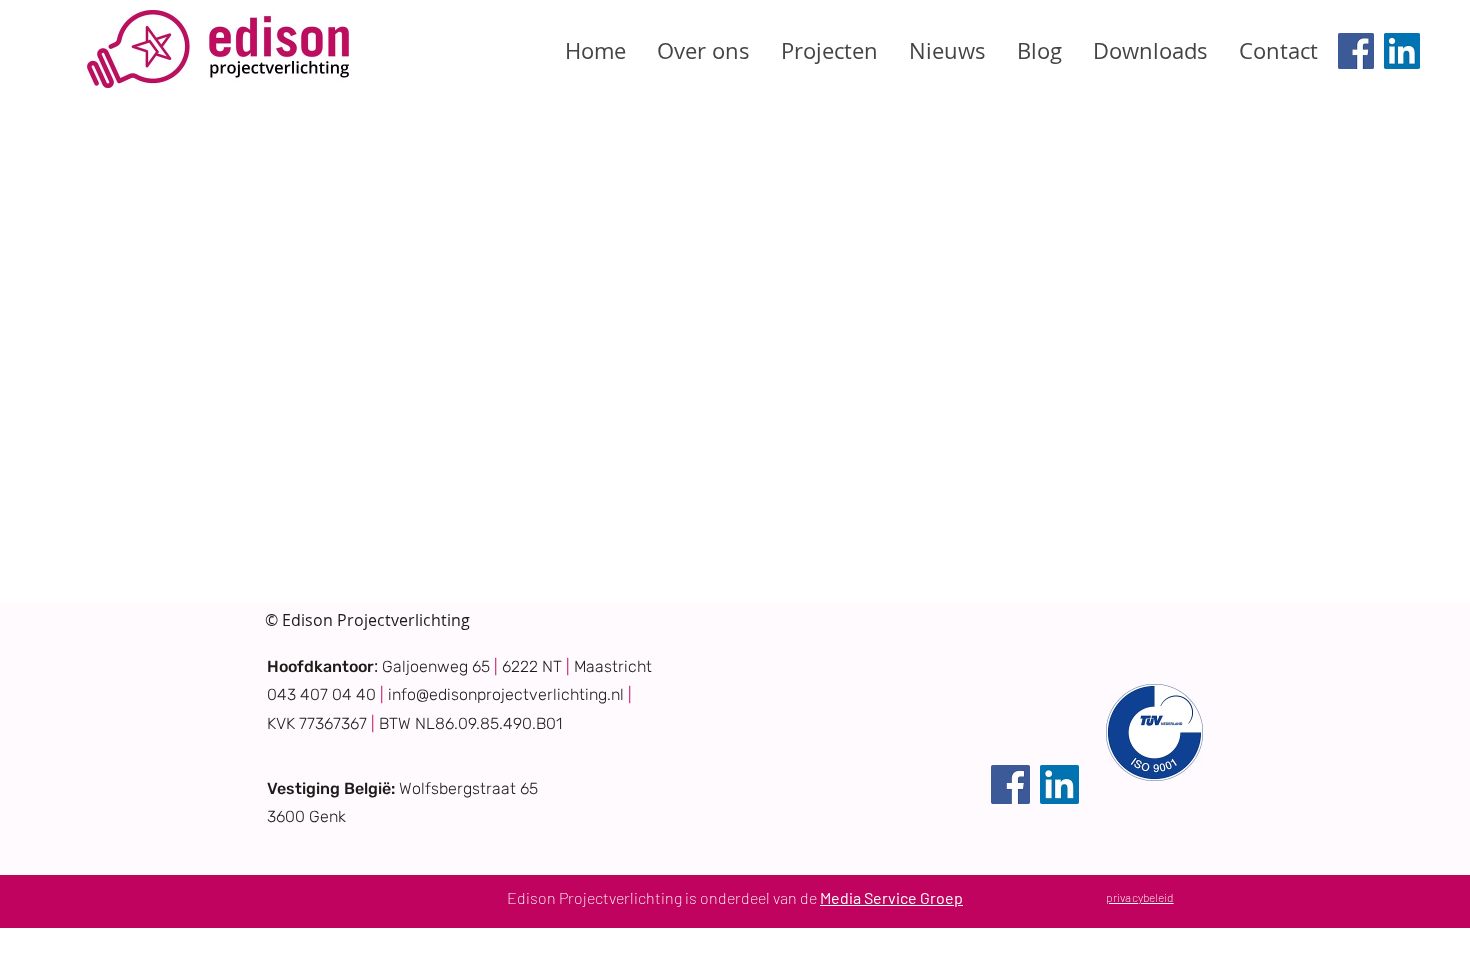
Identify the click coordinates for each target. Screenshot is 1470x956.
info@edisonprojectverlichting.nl (506, 694)
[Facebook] (1356, 51)
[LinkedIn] (1402, 51)
